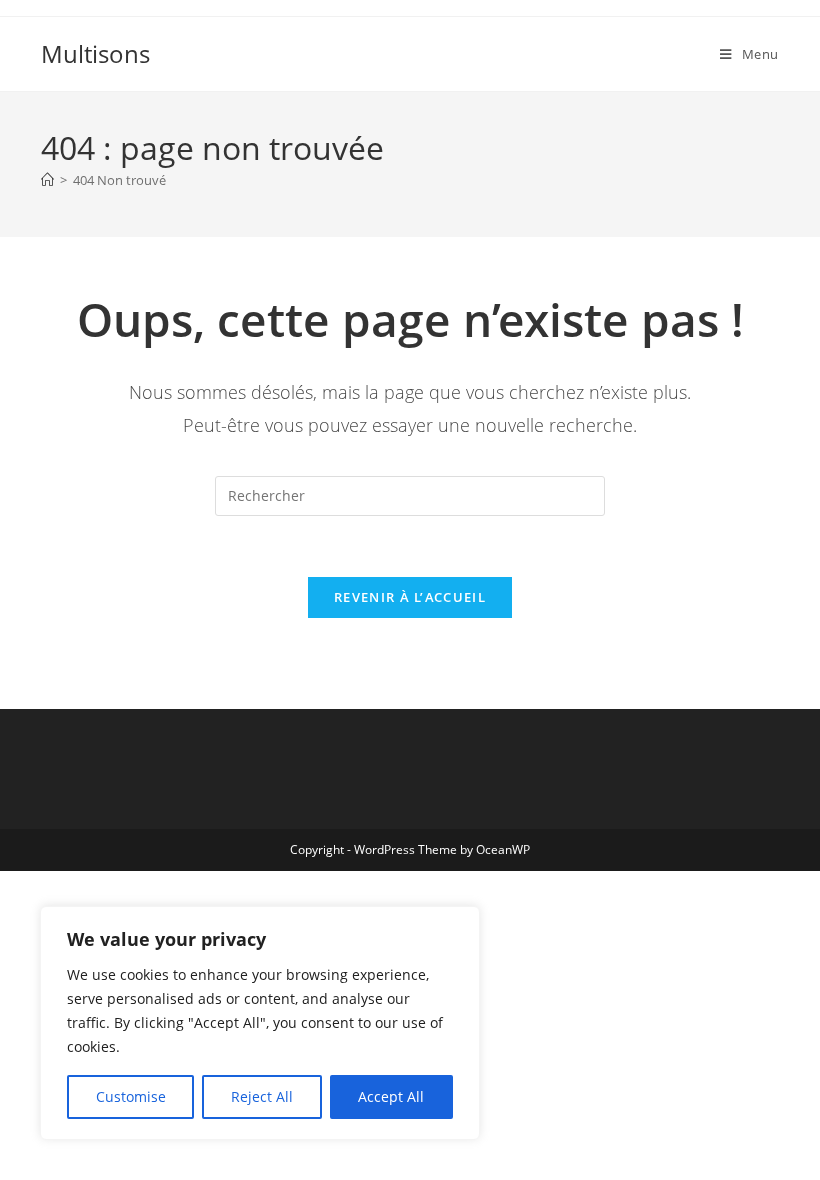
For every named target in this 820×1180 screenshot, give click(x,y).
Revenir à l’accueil (410, 597)
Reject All (262, 1096)
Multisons (95, 53)
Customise (131, 1096)
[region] (260, 1023)
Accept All (391, 1096)
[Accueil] (47, 180)
